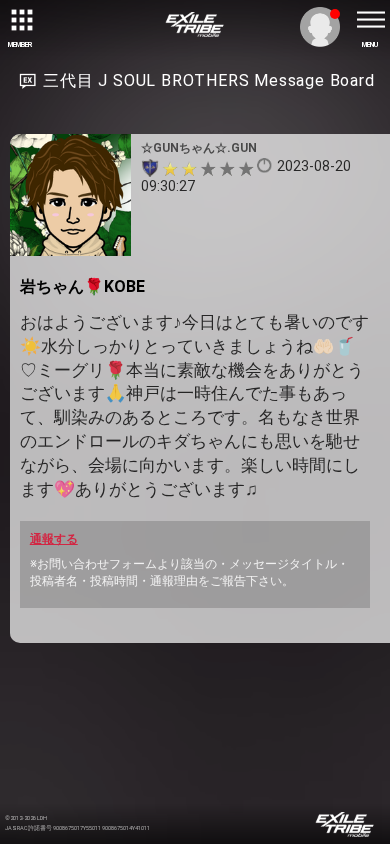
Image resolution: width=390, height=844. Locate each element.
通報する (54, 539)
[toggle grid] (20, 20)
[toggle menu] (370, 20)
